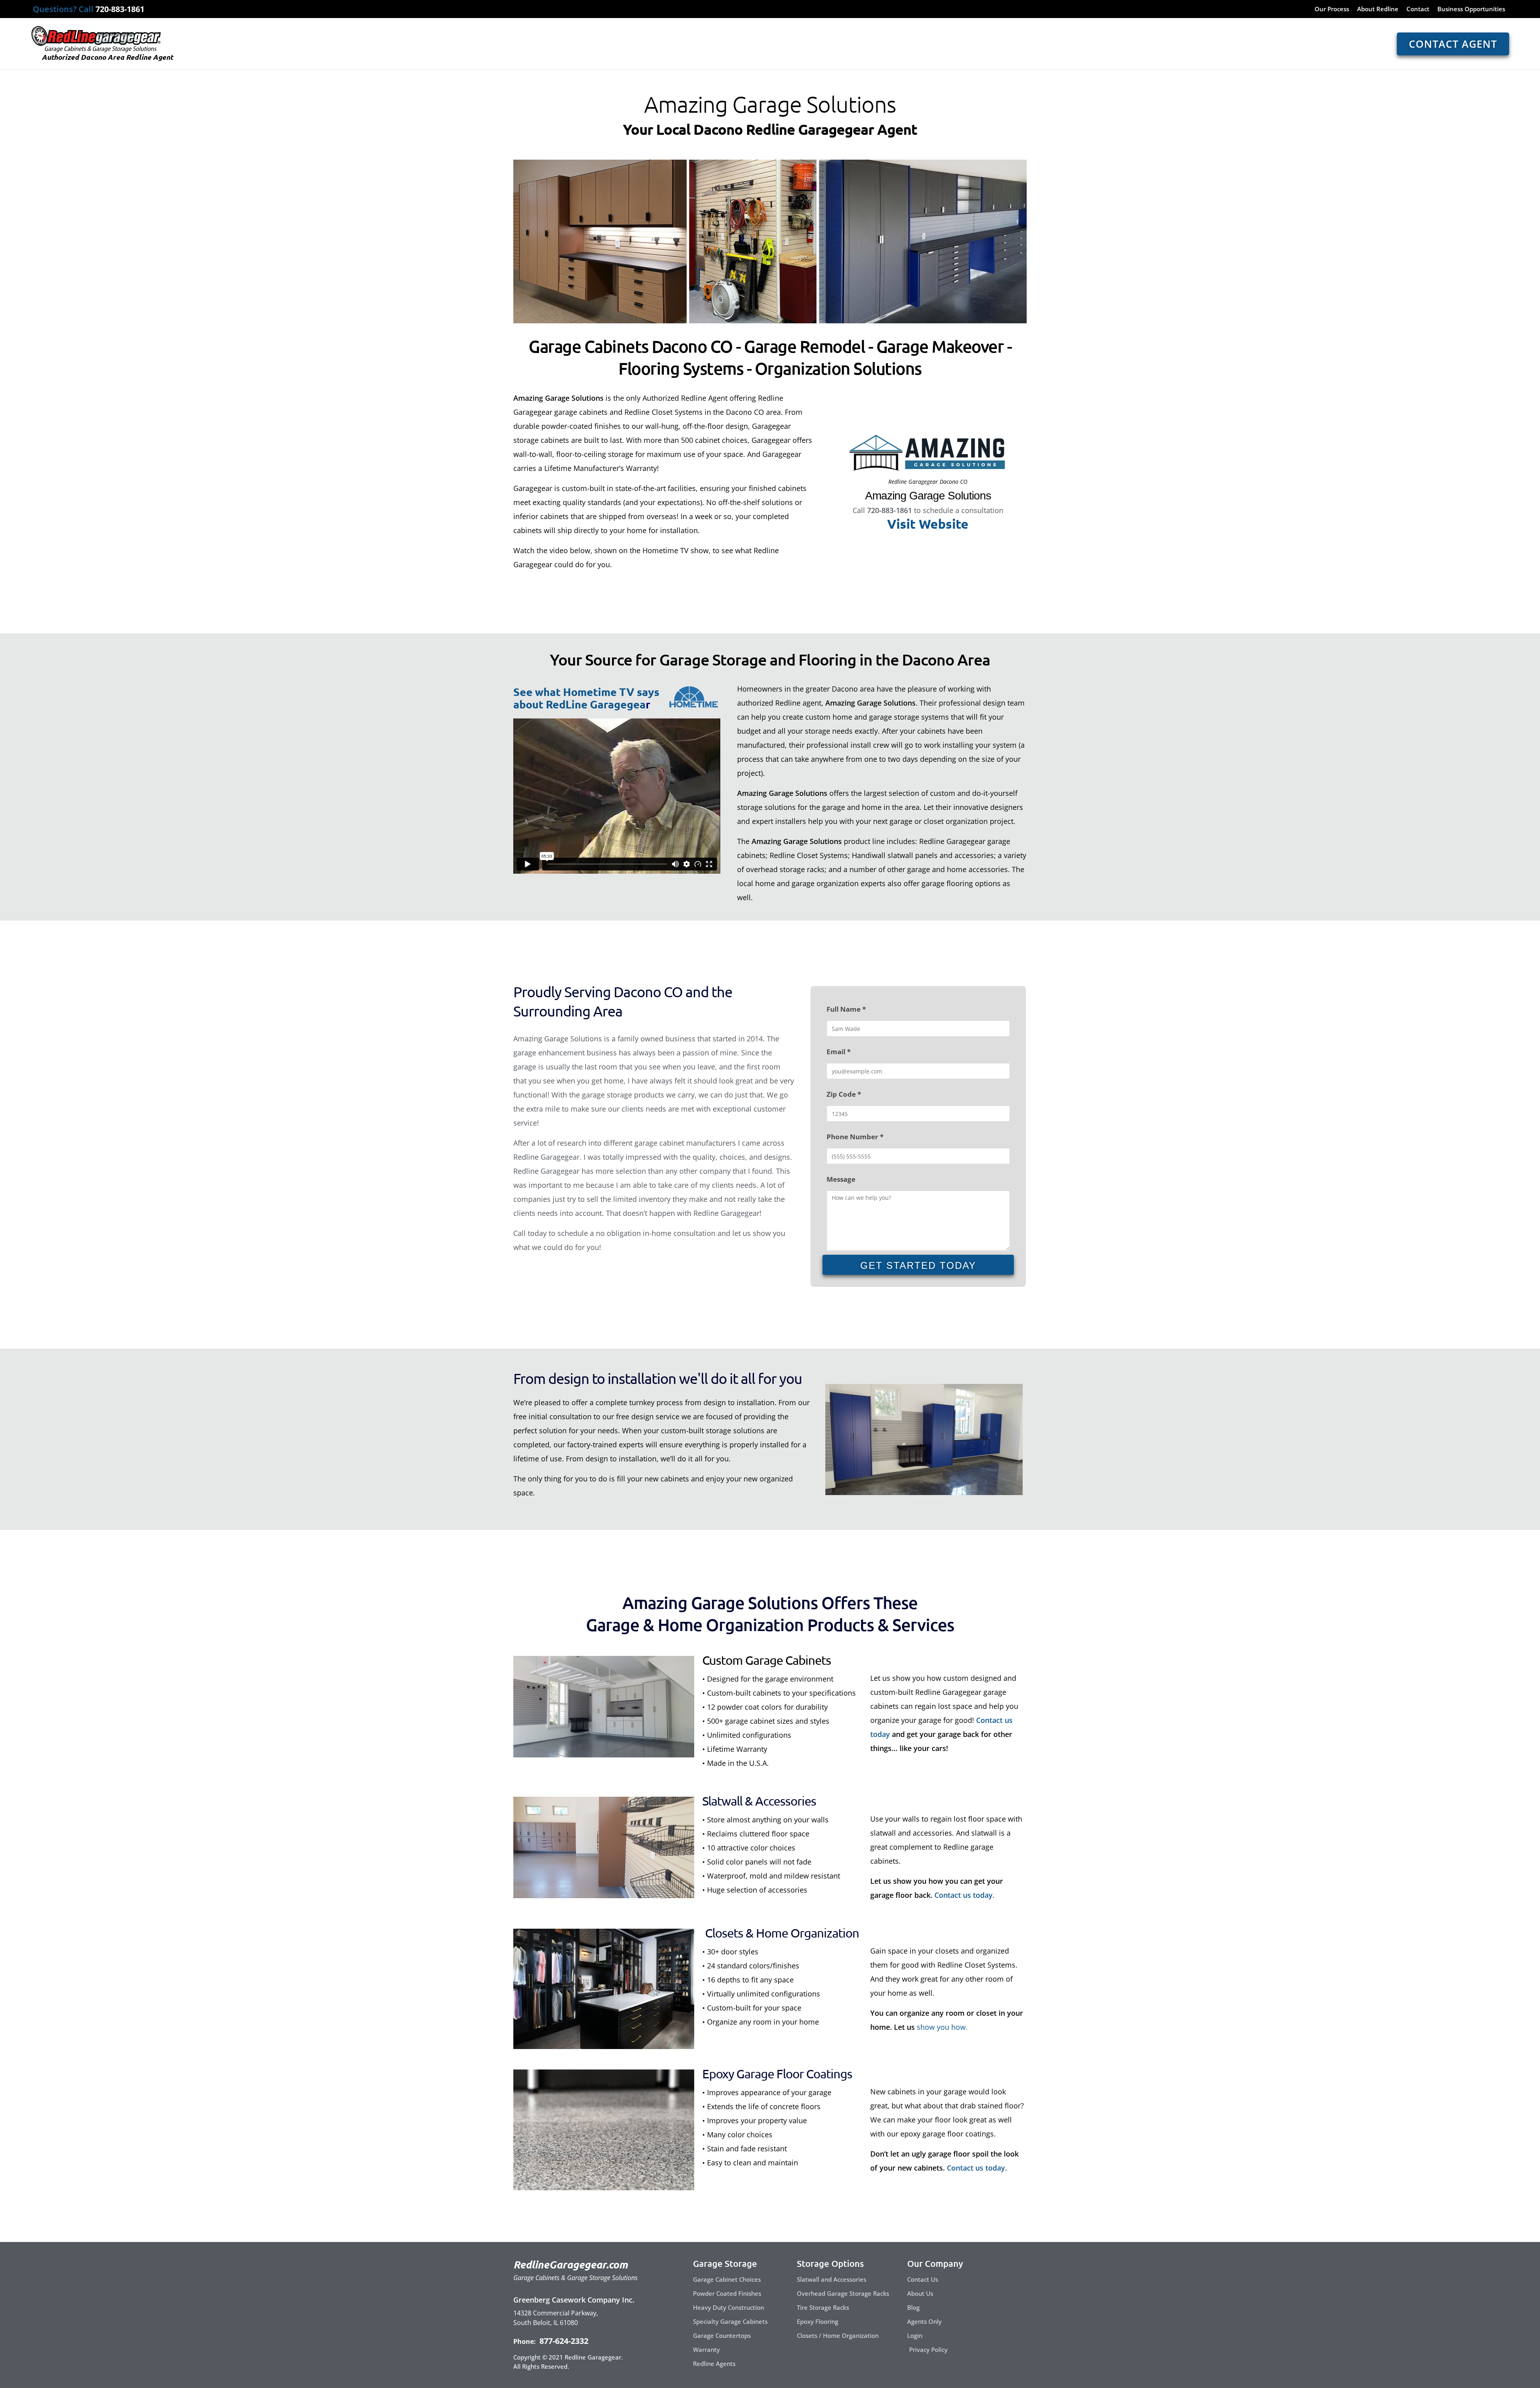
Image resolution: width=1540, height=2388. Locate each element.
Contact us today (964, 1895)
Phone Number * (855, 1137)
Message (841, 1179)
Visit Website (928, 524)
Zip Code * (844, 1094)
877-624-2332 (563, 2341)
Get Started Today (918, 1265)
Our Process (1332, 9)
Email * (839, 1052)
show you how (941, 2027)
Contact (1418, 9)
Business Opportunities (1471, 9)
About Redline (1378, 9)
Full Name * (846, 1009)
